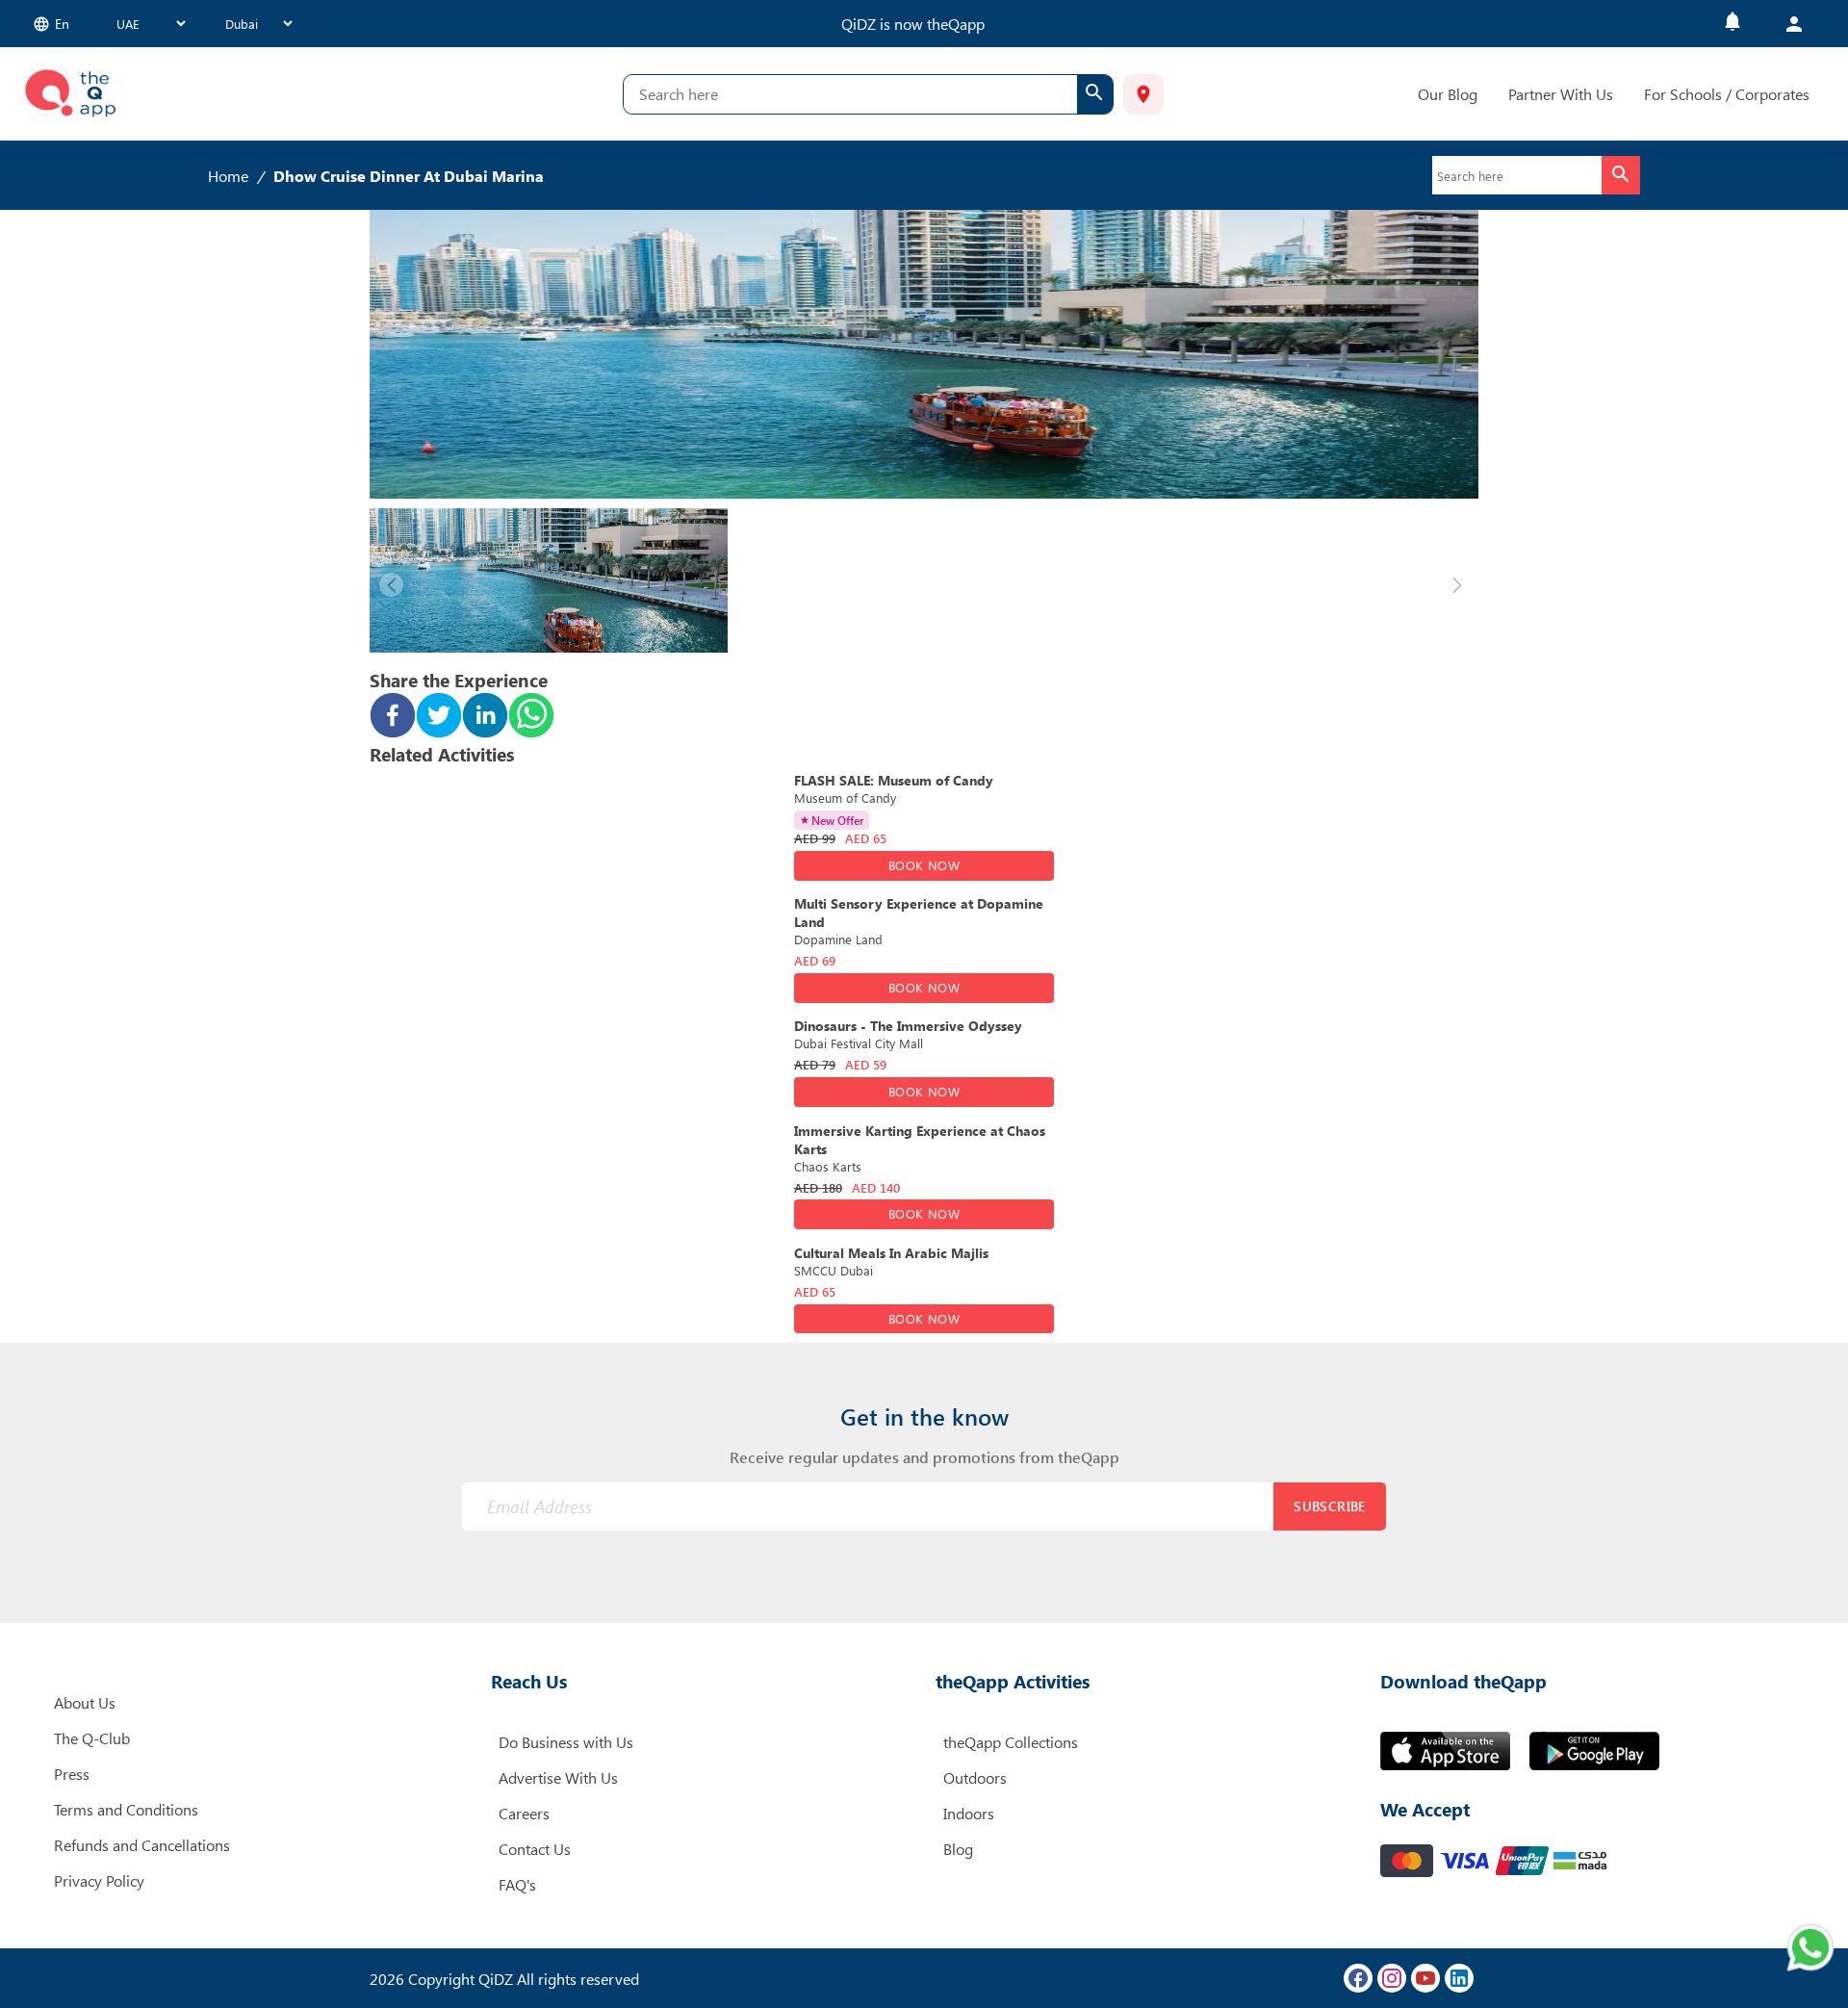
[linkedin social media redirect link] (1459, 1978)
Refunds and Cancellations (142, 1845)
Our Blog (1448, 94)
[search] (1095, 94)
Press (72, 1774)
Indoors (969, 1813)
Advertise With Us (558, 1777)
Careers (524, 1813)
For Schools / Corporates (1727, 94)
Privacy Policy (99, 1880)
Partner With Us (1561, 94)
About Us (85, 1702)
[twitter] (439, 717)
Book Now (924, 865)
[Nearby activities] (1143, 94)
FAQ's (517, 1884)
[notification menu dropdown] (1732, 24)
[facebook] (393, 717)
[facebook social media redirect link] (1358, 1978)
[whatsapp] (531, 717)
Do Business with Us (566, 1742)
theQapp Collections (1011, 1742)
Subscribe (1330, 1506)
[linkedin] (485, 717)
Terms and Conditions (126, 1809)
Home (228, 176)
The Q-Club (92, 1738)
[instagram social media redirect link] (1392, 1978)
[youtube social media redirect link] (1425, 1978)
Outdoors (975, 1777)
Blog (958, 1849)
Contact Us (535, 1849)
